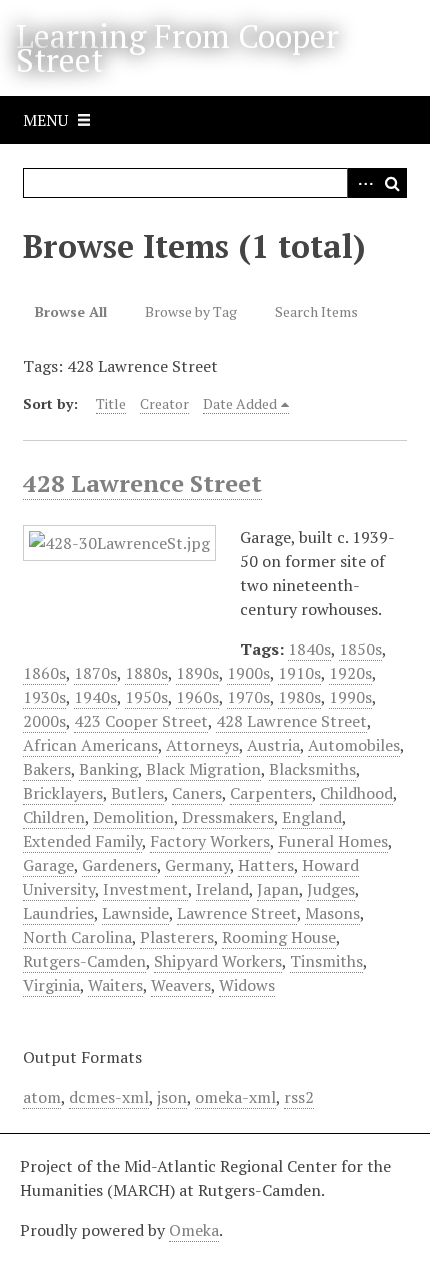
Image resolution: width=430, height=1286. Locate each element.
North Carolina (77, 937)
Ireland (222, 889)
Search (392, 183)
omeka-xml (235, 1097)
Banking (108, 769)
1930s (44, 697)
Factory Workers (210, 841)
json (172, 1097)
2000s (44, 721)
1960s (197, 697)
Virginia (51, 985)
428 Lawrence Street (142, 483)
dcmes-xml (109, 1097)
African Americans (90, 745)
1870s (95, 673)
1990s (350, 697)
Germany (197, 865)
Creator (164, 403)
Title (111, 403)
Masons (332, 913)
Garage (48, 865)
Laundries (58, 913)
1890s (197, 673)
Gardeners (119, 865)
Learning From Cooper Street (177, 48)
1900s (248, 673)
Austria (273, 745)
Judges (331, 889)
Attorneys (202, 745)
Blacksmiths (312, 769)
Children (54, 817)
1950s (146, 697)
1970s (248, 697)
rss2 (299, 1097)
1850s (360, 649)
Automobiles (354, 745)
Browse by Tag (191, 311)
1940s (95, 697)
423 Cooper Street (141, 721)
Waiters (115, 985)
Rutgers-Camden (84, 961)
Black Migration (203, 769)
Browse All (71, 311)
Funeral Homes (333, 841)
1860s (44, 673)
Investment (145, 889)
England (312, 817)
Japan (278, 889)
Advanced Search (362, 183)
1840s (309, 649)
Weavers (181, 985)
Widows (247, 985)
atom (42, 1097)
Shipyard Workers (218, 961)
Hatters (266, 865)
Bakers (47, 769)
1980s (299, 697)
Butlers (137, 793)
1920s (350, 673)
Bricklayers (63, 793)
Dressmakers (228, 817)
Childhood (356, 793)
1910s (299, 673)
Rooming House (279, 937)
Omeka (194, 1230)
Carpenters (271, 793)
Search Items (316, 311)
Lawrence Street (237, 913)
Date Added (240, 403)
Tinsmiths (326, 961)
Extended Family (82, 841)
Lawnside (135, 913)
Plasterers (177, 937)
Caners (197, 793)
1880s (146, 673)
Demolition (133, 817)
